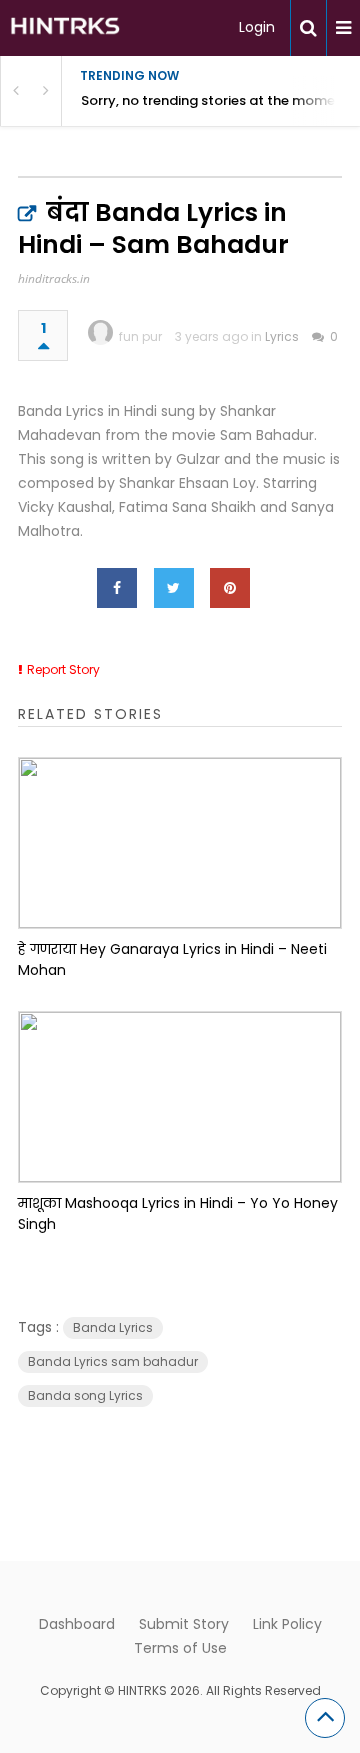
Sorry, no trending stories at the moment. (216, 100)
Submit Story (184, 1624)
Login (257, 27)
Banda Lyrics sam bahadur (113, 1361)
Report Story (63, 669)
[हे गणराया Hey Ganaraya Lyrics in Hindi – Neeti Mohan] (180, 843)
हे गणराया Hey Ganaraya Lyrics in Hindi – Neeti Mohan (172, 959)
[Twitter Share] (174, 588)
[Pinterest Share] (230, 588)
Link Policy (287, 1624)
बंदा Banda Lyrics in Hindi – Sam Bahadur (153, 228)
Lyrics (282, 336)
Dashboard (77, 1624)
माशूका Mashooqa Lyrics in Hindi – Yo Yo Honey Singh (178, 1213)
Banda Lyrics (113, 1327)
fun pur (140, 336)
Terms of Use (180, 1648)
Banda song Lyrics (85, 1395)
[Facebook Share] (117, 588)
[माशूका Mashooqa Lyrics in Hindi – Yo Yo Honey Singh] (180, 1097)
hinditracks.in (54, 278)
